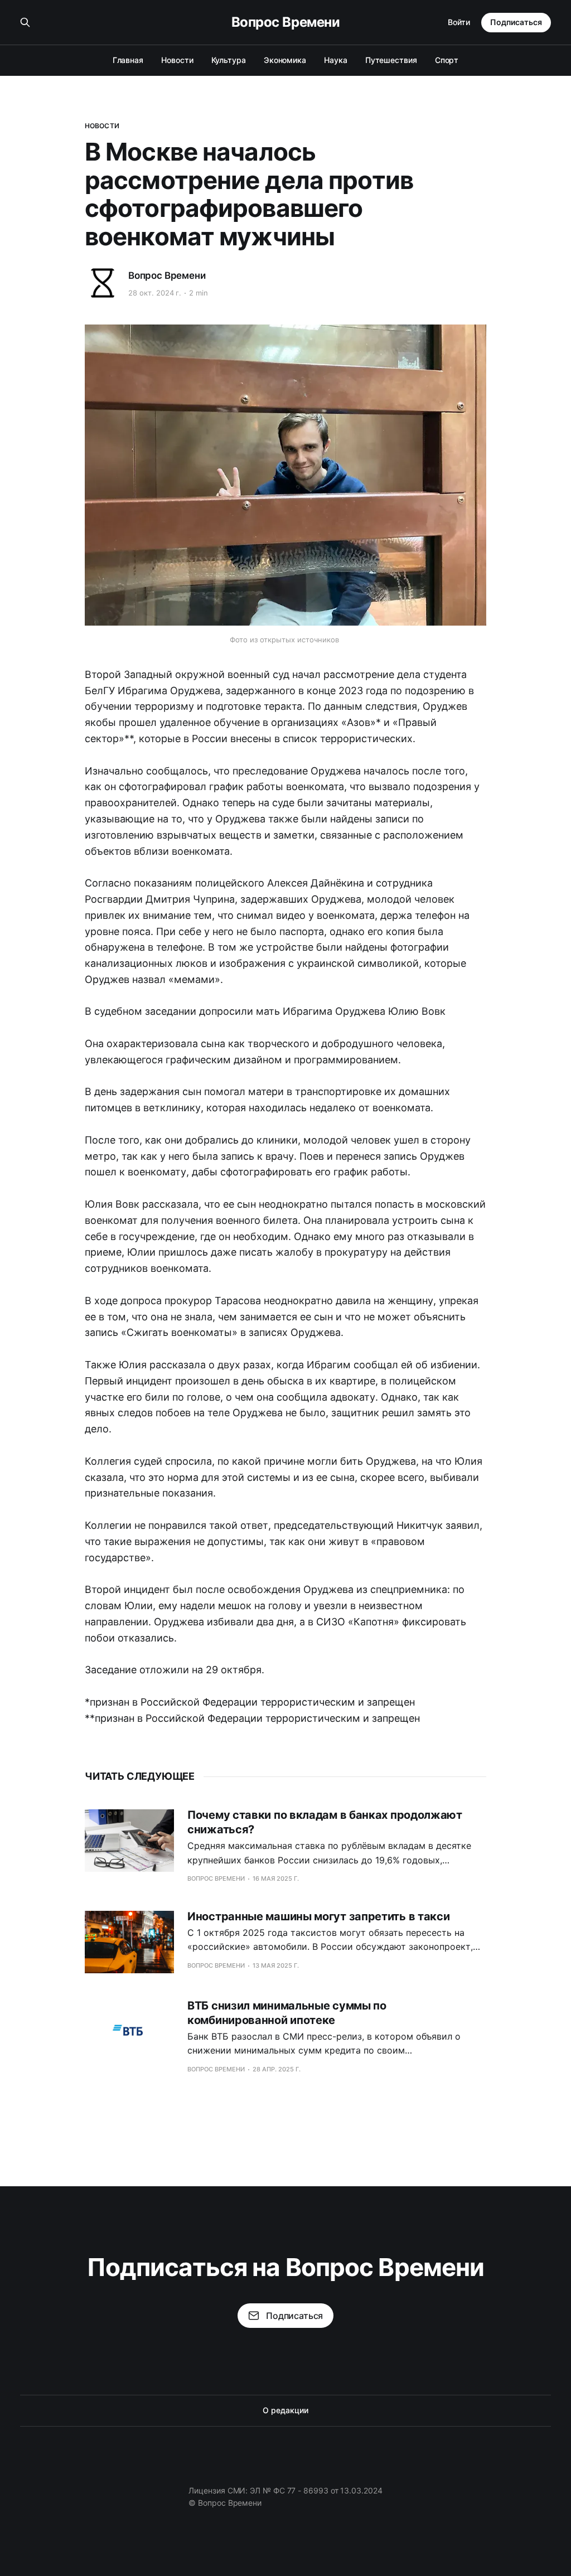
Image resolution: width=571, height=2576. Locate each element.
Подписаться (516, 22)
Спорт (447, 60)
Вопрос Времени (285, 22)
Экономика (285, 60)
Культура (229, 60)
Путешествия (391, 60)
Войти (459, 22)
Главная (128, 60)
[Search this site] (25, 22)
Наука (336, 60)
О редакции (285, 2410)
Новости (177, 60)
